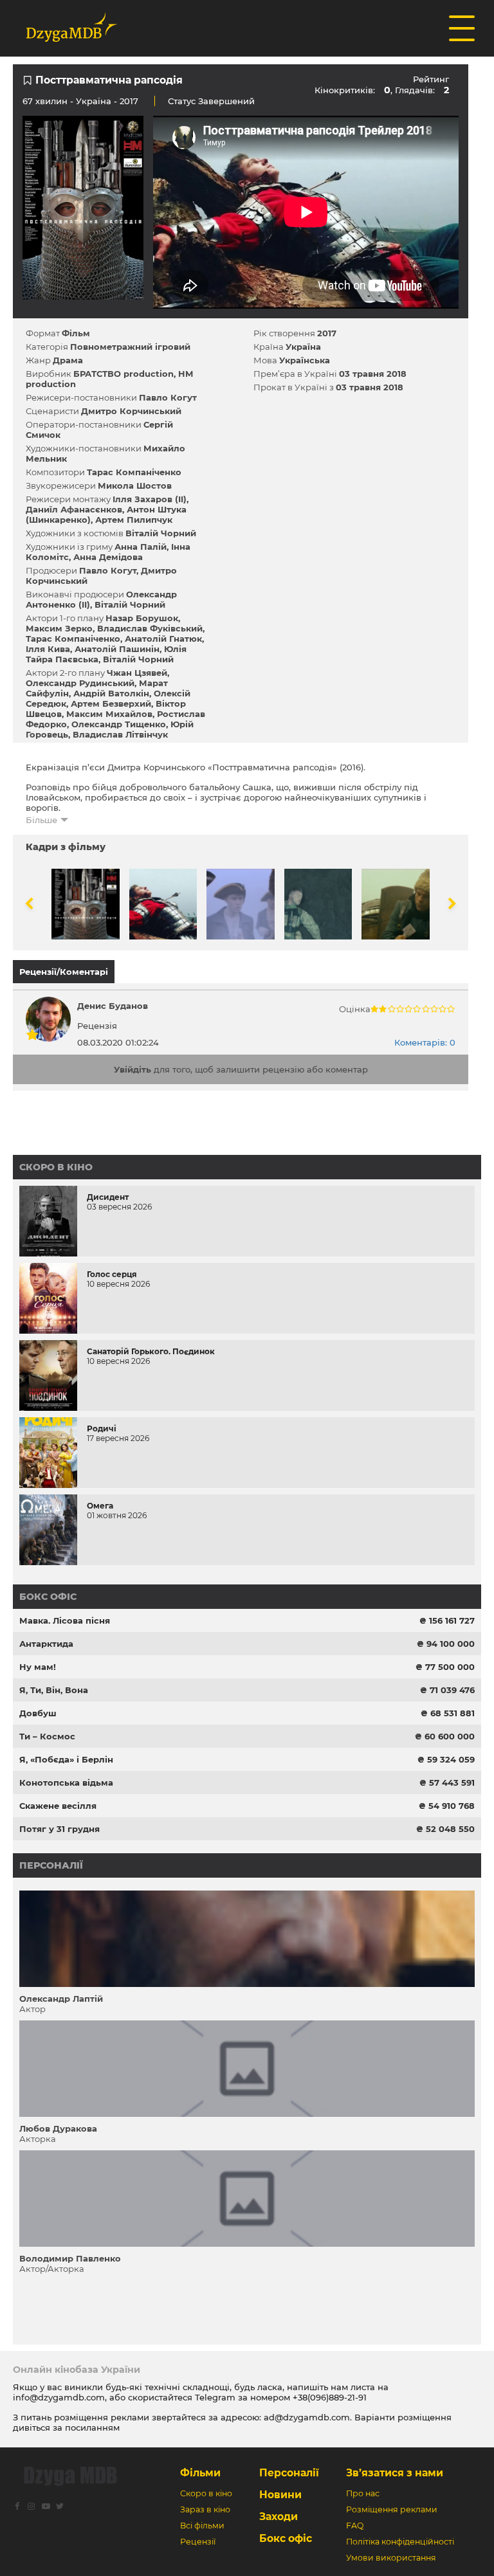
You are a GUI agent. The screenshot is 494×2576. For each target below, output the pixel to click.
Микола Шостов (135, 485)
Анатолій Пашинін (117, 649)
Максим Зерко (59, 628)
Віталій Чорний (161, 533)
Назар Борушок (142, 618)
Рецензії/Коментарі (64, 972)
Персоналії (51, 1865)
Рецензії (198, 2542)
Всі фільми (202, 2526)
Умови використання (391, 2558)
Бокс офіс (48, 1597)
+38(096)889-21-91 (330, 2397)
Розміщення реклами (392, 2509)
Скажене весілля (58, 1806)
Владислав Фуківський (150, 628)
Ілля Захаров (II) (150, 499)
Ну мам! (38, 1667)
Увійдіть (133, 1069)
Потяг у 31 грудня (59, 1829)
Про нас (363, 2493)
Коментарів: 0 (425, 1042)
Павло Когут (168, 397)
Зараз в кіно (205, 2509)
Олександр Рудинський (80, 683)
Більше (41, 820)
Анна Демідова (108, 557)
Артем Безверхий (111, 703)
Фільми (200, 2473)
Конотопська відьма (66, 1782)
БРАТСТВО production (123, 374)
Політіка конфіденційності (400, 2542)
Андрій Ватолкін (111, 693)
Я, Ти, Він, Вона (54, 1690)
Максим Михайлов (109, 714)
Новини (280, 2495)
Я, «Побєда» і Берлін (66, 1759)
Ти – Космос (47, 1736)
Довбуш (38, 1713)
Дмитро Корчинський (131, 411)
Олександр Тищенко (119, 724)
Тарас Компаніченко (134, 472)
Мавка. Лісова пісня (65, 1620)
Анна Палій (141, 547)
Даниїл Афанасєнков (74, 509)
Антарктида (46, 1644)
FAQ (355, 2526)
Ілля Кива (48, 649)
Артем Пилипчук (134, 520)
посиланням (92, 2427)
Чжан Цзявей (137, 673)
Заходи (279, 2517)
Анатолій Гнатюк (163, 639)
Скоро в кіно (56, 1167)
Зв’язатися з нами (395, 2473)
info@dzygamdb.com (59, 2397)
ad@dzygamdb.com (307, 2417)
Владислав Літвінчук (120, 734)
